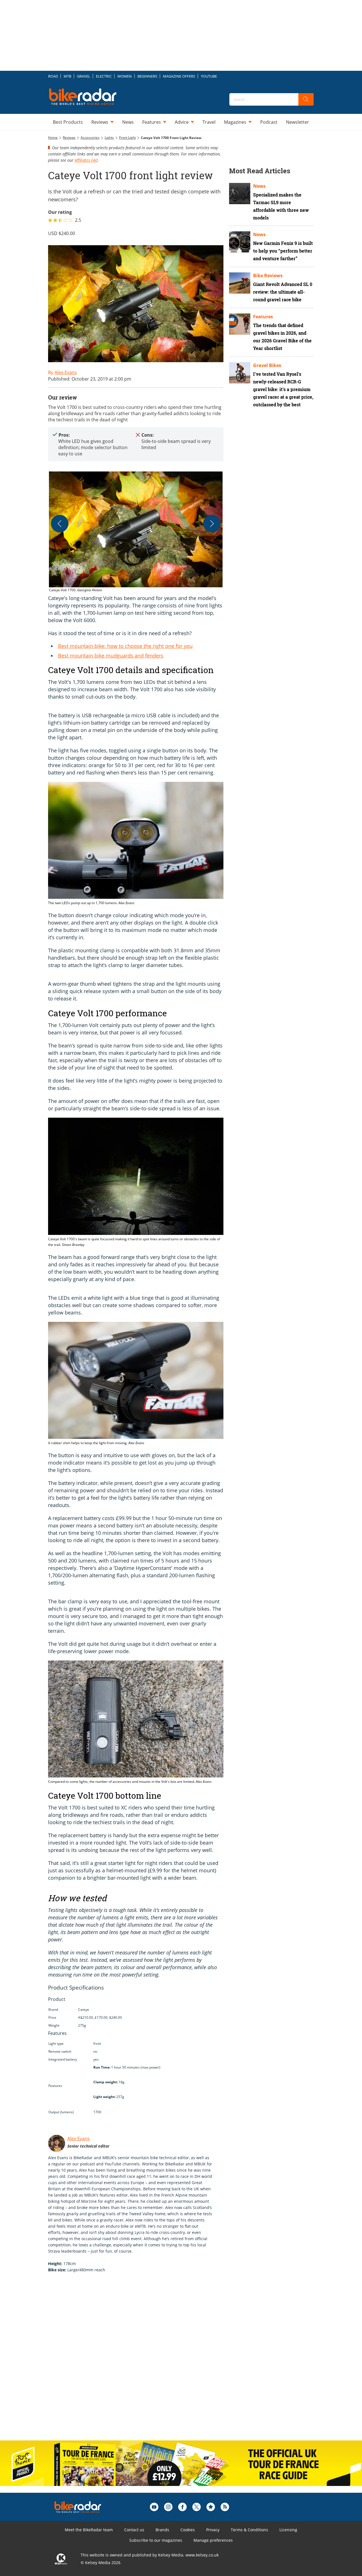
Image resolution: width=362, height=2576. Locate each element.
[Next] (212, 524)
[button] (136, 532)
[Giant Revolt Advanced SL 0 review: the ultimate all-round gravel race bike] (240, 283)
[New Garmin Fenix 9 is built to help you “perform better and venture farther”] (240, 242)
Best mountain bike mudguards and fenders (111, 656)
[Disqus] (141, 2362)
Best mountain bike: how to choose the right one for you (125, 646)
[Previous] (60, 524)
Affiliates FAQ (86, 160)
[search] (306, 99)
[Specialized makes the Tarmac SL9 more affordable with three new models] (240, 194)
